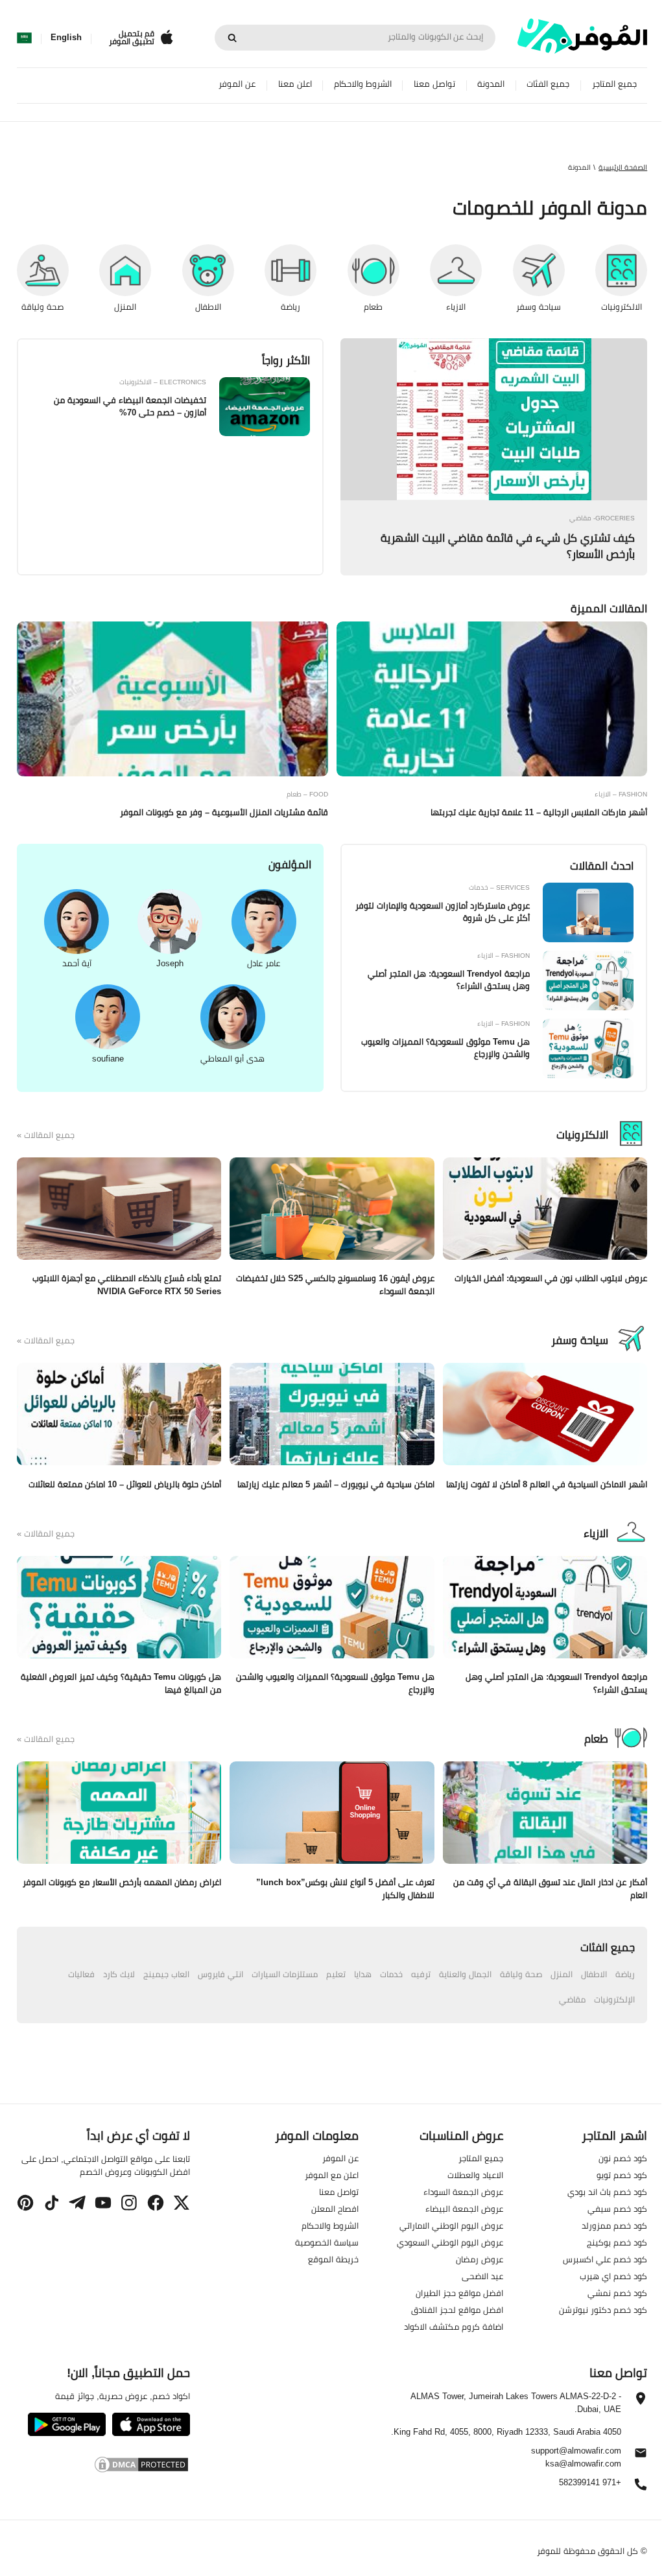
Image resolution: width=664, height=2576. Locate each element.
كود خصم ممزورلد (614, 2225)
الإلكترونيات (614, 1999)
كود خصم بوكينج (617, 2242)
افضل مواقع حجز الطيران (459, 2292)
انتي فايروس (220, 1974)
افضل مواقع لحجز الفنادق (457, 2309)
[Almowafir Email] (641, 2456)
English (66, 38)
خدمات (391, 1974)
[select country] (24, 38)
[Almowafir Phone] (641, 2488)
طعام (596, 1739)
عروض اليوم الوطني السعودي (450, 2242)
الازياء (596, 1533)
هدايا (363, 1974)
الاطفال (594, 1974)
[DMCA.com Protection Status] (103, 2466)
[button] (182, 2203)
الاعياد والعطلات (475, 2174)
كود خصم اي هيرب (613, 2275)
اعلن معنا (295, 84)
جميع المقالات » (46, 1135)
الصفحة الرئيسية (623, 167)
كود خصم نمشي (617, 2292)
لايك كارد (119, 1974)
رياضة (625, 1974)
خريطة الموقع (333, 2258)
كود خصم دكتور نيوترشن (603, 2309)
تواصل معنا (434, 84)
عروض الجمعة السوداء (463, 2191)
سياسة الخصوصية (327, 2242)
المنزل (562, 1974)
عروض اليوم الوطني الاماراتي (451, 2225)
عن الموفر (237, 84)
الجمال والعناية (465, 1974)
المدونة (491, 84)
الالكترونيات (582, 1135)
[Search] (232, 38)
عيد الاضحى (482, 2275)
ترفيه (421, 1974)
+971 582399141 (590, 2482)
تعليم (336, 1974)
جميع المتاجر (614, 84)
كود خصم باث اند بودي (607, 2191)
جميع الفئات (548, 84)
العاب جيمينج (166, 1974)
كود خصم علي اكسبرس (605, 2258)
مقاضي (572, 1999)
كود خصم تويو (622, 2174)
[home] (582, 36)
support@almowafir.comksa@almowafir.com (576, 2457)
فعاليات (81, 1974)
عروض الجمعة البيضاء (464, 2208)
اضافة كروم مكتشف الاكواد (454, 2326)
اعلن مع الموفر (332, 2174)
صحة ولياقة (521, 1974)
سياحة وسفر (580, 1340)
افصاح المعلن (335, 2208)
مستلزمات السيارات (285, 1974)
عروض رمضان (480, 2258)
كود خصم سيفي (617, 2208)
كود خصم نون (623, 2157)
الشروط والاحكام (363, 84)
